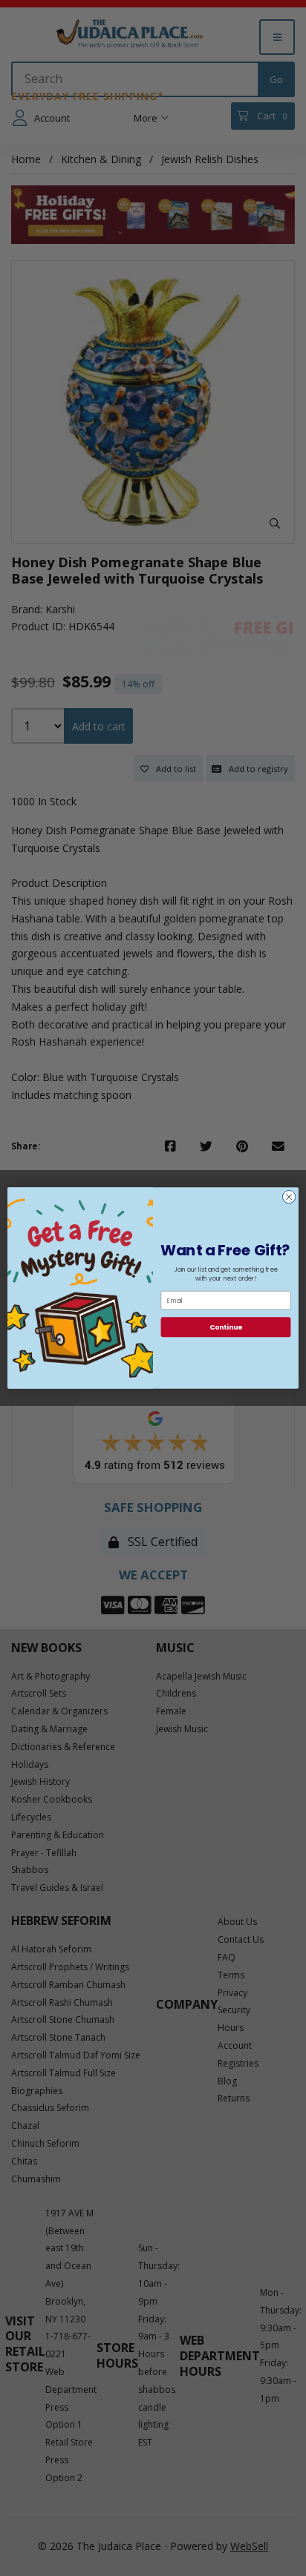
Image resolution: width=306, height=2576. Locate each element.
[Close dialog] (289, 1197)
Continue (226, 1327)
